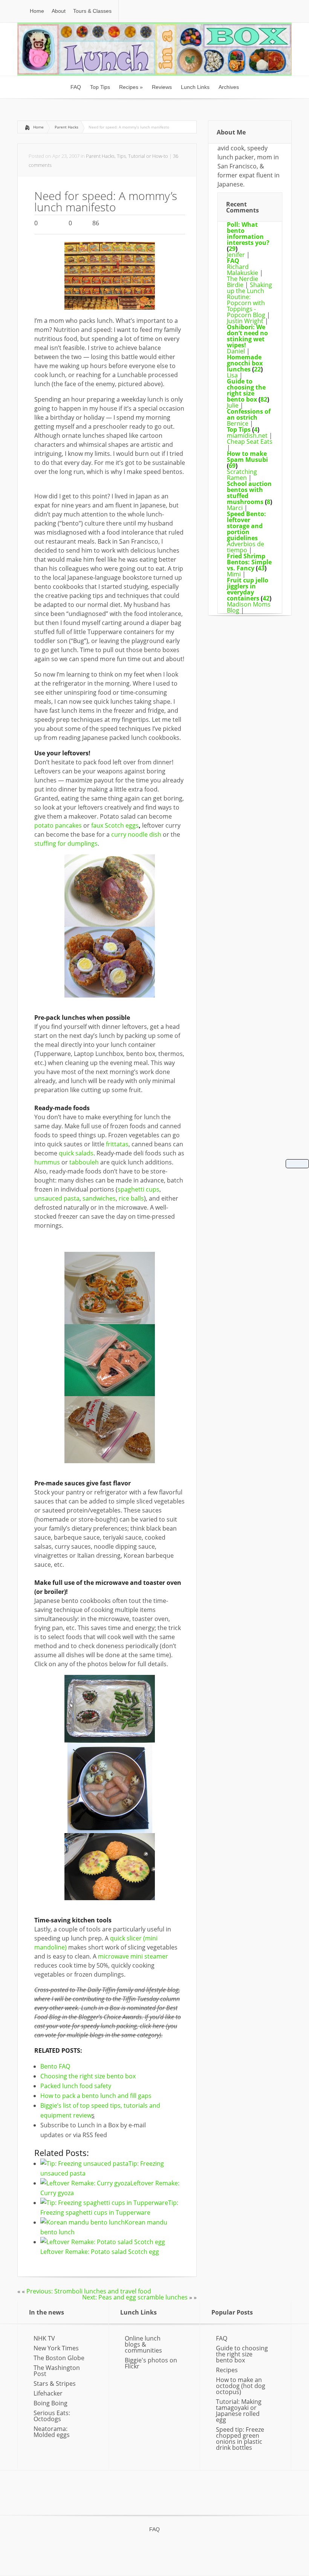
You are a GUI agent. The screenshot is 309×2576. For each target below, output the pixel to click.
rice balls (131, 1198)
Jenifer (236, 255)
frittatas (117, 1144)
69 (232, 466)
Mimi (234, 574)
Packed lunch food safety (76, 2086)
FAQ (233, 261)
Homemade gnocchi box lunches (245, 363)
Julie (233, 405)
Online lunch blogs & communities (143, 2344)
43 (261, 568)
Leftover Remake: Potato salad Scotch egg (100, 2252)
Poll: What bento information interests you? (248, 234)
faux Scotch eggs (115, 825)
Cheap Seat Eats (250, 442)
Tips (121, 156)
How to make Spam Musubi (247, 457)
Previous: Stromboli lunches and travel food (89, 2291)
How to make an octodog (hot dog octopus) (241, 2386)
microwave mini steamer (133, 1956)
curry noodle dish (136, 834)
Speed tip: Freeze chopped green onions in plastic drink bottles (240, 2438)
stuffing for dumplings (66, 843)
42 (266, 598)
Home (38, 127)
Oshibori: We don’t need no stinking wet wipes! (247, 336)
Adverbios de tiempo (246, 547)
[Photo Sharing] (110, 307)
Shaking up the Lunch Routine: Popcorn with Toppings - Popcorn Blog (249, 300)
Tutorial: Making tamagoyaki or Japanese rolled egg (239, 2411)
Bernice (238, 423)
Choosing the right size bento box (88, 2076)
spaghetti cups (138, 1189)
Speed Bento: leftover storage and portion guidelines (246, 526)
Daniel (236, 351)
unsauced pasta (57, 1198)
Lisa (232, 375)
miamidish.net (247, 435)
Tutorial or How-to (148, 156)
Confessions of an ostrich (249, 414)
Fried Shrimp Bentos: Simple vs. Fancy (249, 562)
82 (264, 399)
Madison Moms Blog (249, 607)
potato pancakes (58, 825)
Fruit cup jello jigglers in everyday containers (248, 589)
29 (232, 249)
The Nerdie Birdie (242, 282)
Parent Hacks (67, 127)
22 (257, 369)
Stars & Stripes (55, 2383)
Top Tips (239, 429)
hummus (48, 1162)
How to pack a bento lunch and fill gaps (96, 2096)
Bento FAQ (55, 2066)
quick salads (76, 1153)
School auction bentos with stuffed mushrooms (249, 493)
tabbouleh (85, 1162)
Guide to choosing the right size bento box (246, 390)
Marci (235, 508)
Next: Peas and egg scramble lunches (135, 2297)
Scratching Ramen (242, 475)
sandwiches (99, 1198)
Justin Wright (245, 321)
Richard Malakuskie (242, 270)
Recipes (227, 2370)
